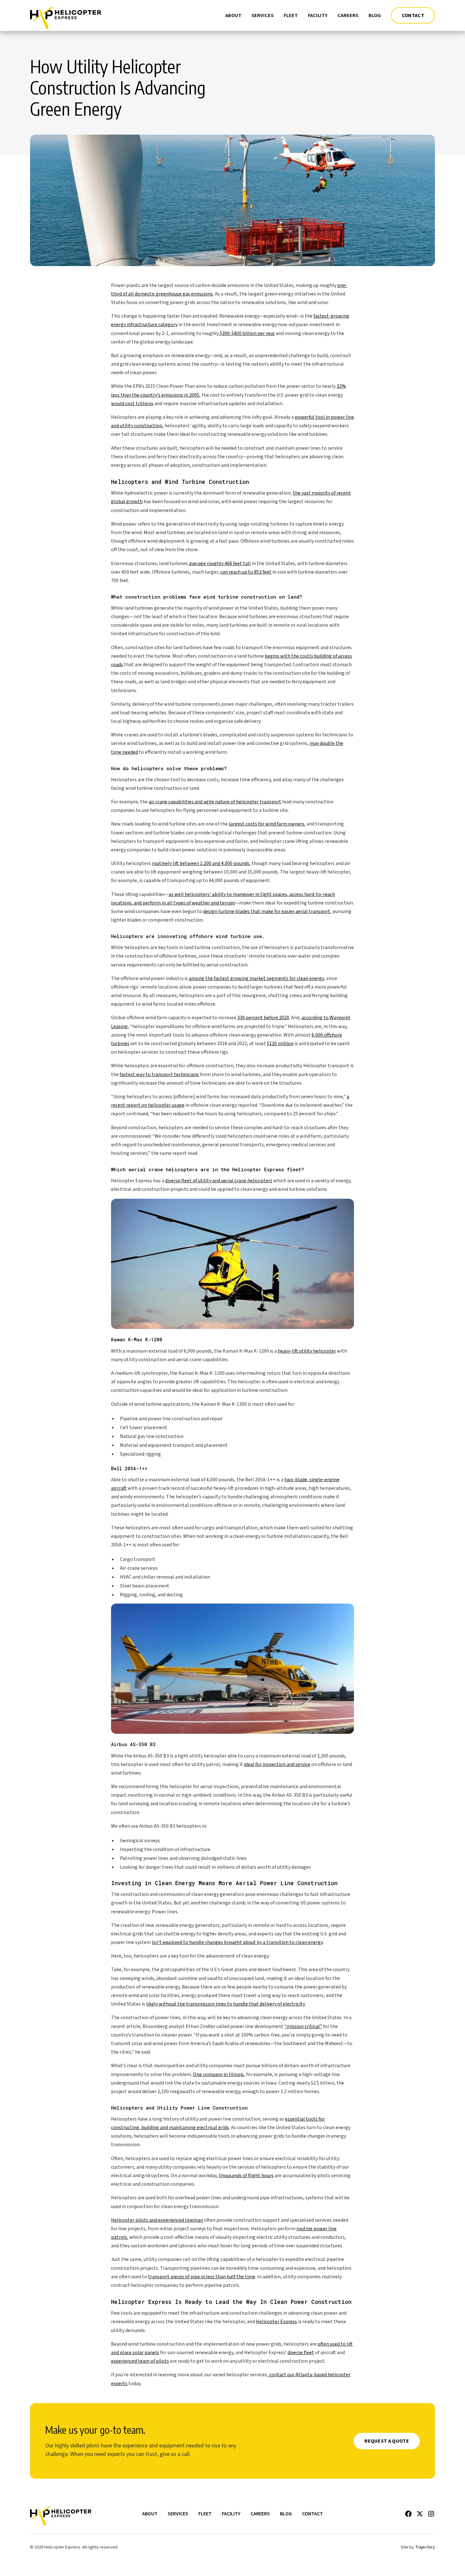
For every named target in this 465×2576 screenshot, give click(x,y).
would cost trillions (132, 404)
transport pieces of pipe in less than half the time (202, 2277)
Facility (318, 15)
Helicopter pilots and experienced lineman (157, 2220)
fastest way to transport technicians (159, 1075)
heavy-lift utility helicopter (307, 1351)
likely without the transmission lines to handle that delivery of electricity (225, 2004)
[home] (66, 15)
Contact (413, 15)
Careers (348, 15)
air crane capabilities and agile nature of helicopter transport (215, 802)
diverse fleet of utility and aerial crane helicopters (219, 1181)
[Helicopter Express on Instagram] (431, 2514)
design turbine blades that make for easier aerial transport (267, 911)
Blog (375, 15)
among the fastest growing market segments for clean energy (256, 978)
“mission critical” (303, 2026)
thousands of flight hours (246, 2176)
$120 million (280, 1044)
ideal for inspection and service (277, 1764)
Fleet (291, 15)
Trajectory (425, 2547)
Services (263, 15)
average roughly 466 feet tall (220, 563)
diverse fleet (301, 2353)
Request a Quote (387, 2441)
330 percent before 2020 (263, 1018)
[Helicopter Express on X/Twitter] (420, 2514)
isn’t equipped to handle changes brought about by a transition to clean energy (237, 1942)
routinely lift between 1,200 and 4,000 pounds (201, 863)
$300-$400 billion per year (247, 333)
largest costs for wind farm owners (267, 824)
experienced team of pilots (140, 2361)
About (233, 15)
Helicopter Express (276, 2322)
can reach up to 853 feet (246, 572)
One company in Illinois (218, 2074)
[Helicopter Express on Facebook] (408, 2514)
